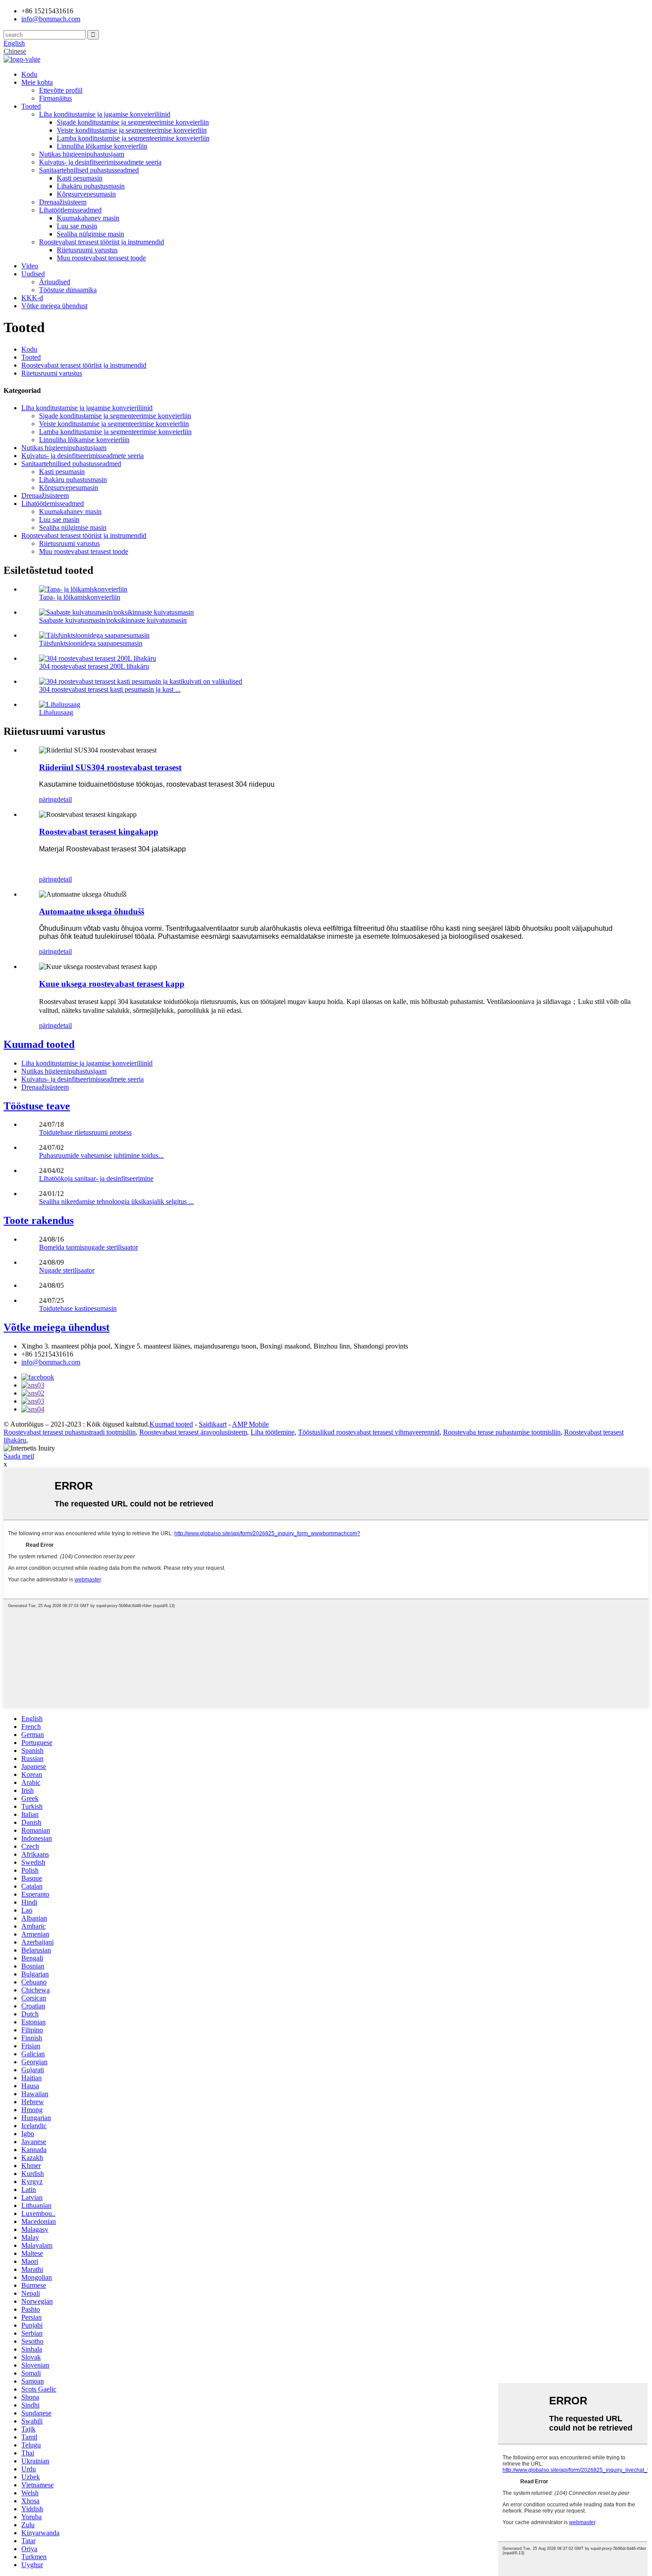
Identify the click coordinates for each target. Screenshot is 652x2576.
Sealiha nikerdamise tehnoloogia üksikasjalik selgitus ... (116, 1202)
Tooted (31, 106)
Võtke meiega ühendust (54, 306)
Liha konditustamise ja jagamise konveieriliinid (105, 114)
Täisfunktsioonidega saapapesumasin (91, 643)
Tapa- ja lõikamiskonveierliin (80, 597)
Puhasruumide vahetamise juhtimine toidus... (101, 1155)
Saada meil (19, 1456)
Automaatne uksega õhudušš (92, 912)
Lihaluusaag (56, 712)
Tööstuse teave (37, 1106)
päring (48, 799)
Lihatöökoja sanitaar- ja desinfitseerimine (96, 1178)
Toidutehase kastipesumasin (78, 1308)
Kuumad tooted (39, 1044)
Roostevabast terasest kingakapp (99, 832)
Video (30, 266)
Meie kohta (37, 82)
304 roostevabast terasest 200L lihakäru (94, 666)
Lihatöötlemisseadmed (70, 210)
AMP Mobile (250, 1424)
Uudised (33, 274)
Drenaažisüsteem (63, 202)
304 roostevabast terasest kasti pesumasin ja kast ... (110, 689)
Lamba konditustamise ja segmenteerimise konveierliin (133, 138)
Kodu (29, 74)
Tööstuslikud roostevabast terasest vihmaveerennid (369, 1432)
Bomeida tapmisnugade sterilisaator (88, 1247)
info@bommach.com (51, 1362)
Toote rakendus (39, 1220)
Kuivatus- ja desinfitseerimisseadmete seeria (100, 162)
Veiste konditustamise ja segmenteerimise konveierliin (132, 130)
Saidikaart (213, 1424)
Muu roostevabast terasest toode (101, 258)
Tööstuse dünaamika (68, 290)
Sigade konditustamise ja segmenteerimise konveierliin (133, 122)
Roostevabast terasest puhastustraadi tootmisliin (70, 1432)
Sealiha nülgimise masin (90, 234)
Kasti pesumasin (80, 178)
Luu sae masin (77, 226)
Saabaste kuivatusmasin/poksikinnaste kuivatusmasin (113, 620)
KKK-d (32, 298)
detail (64, 799)
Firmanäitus (55, 98)
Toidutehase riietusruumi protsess (85, 1132)
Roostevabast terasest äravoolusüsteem (193, 1432)
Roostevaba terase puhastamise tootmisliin (502, 1432)
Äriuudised (55, 282)
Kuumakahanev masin (88, 218)
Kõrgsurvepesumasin (86, 194)
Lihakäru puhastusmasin (91, 186)
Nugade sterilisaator (67, 1270)
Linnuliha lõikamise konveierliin (102, 146)
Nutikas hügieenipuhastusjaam (82, 154)
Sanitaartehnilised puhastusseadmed (89, 170)
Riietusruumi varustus (87, 250)
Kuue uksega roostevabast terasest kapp (112, 984)
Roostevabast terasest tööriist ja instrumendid (102, 242)
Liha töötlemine (273, 1432)
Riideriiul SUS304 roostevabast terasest (110, 767)
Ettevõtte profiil (61, 90)
